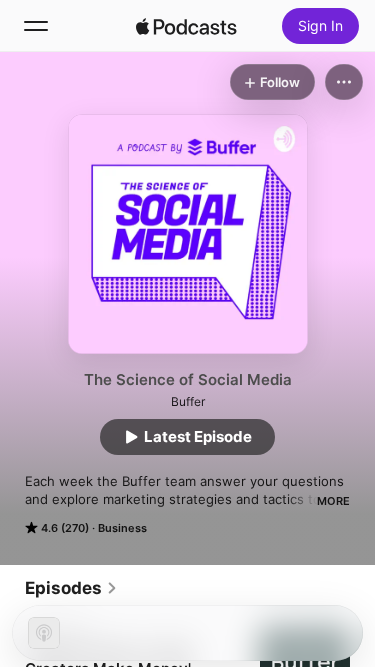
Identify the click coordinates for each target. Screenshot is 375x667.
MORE (333, 501)
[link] (71, 588)
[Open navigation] (36, 26)
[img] (187, 26)
